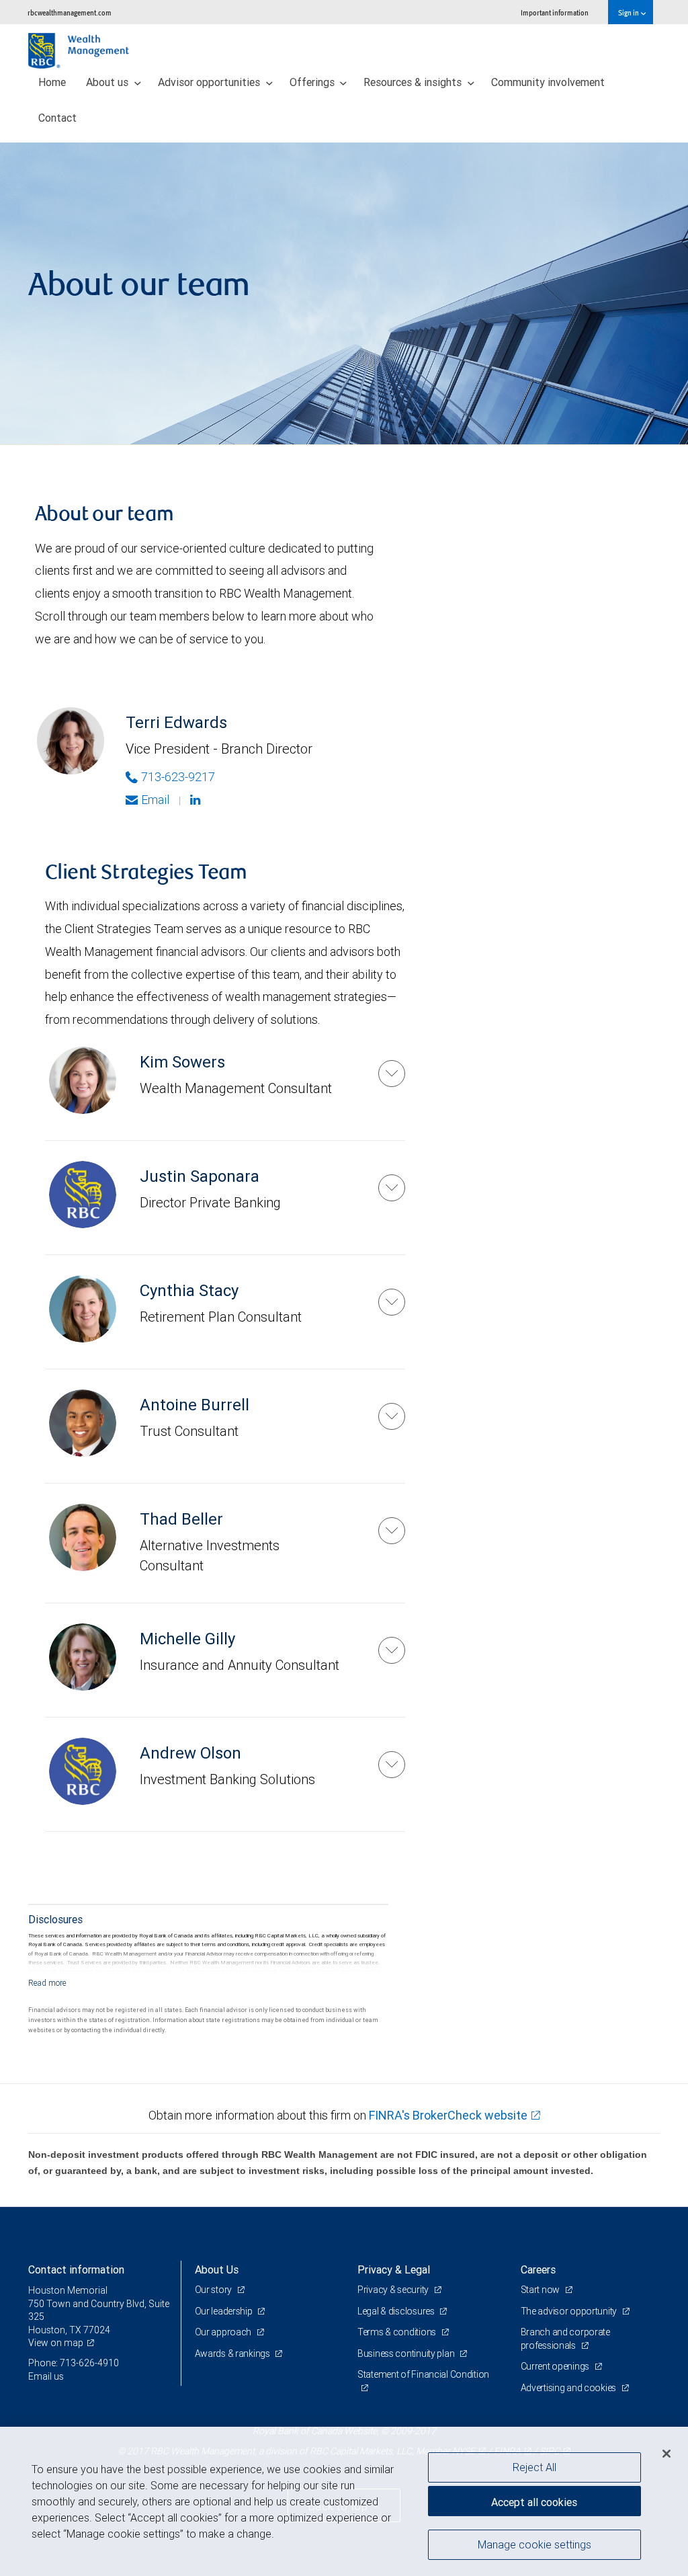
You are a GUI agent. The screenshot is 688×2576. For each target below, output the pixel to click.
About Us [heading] (217, 2269)
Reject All (534, 2467)
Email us (46, 2376)
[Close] (666, 2454)
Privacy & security (394, 2290)
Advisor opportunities (210, 82)
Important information (555, 12)
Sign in (629, 12)
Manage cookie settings (534, 2544)
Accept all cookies (534, 2502)
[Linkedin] (197, 800)
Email (155, 800)
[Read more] (47, 1983)
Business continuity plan (407, 2353)
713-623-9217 (178, 777)
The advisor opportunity (570, 2311)
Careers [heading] (538, 2269)
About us (109, 82)
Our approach (224, 2332)
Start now (541, 2290)
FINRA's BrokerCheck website (448, 2115)
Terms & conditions (398, 2332)
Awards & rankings (233, 2353)
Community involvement (548, 82)
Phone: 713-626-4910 (74, 2363)
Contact (57, 118)
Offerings (313, 82)
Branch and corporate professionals (565, 2339)
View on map (56, 2343)
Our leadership (225, 2311)
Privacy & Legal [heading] (394, 2269)
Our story (214, 2290)
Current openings (556, 2366)
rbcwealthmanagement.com (70, 12)
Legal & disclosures (397, 2311)
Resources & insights (414, 82)
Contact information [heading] (76, 2269)
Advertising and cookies (569, 2388)
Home (52, 82)
